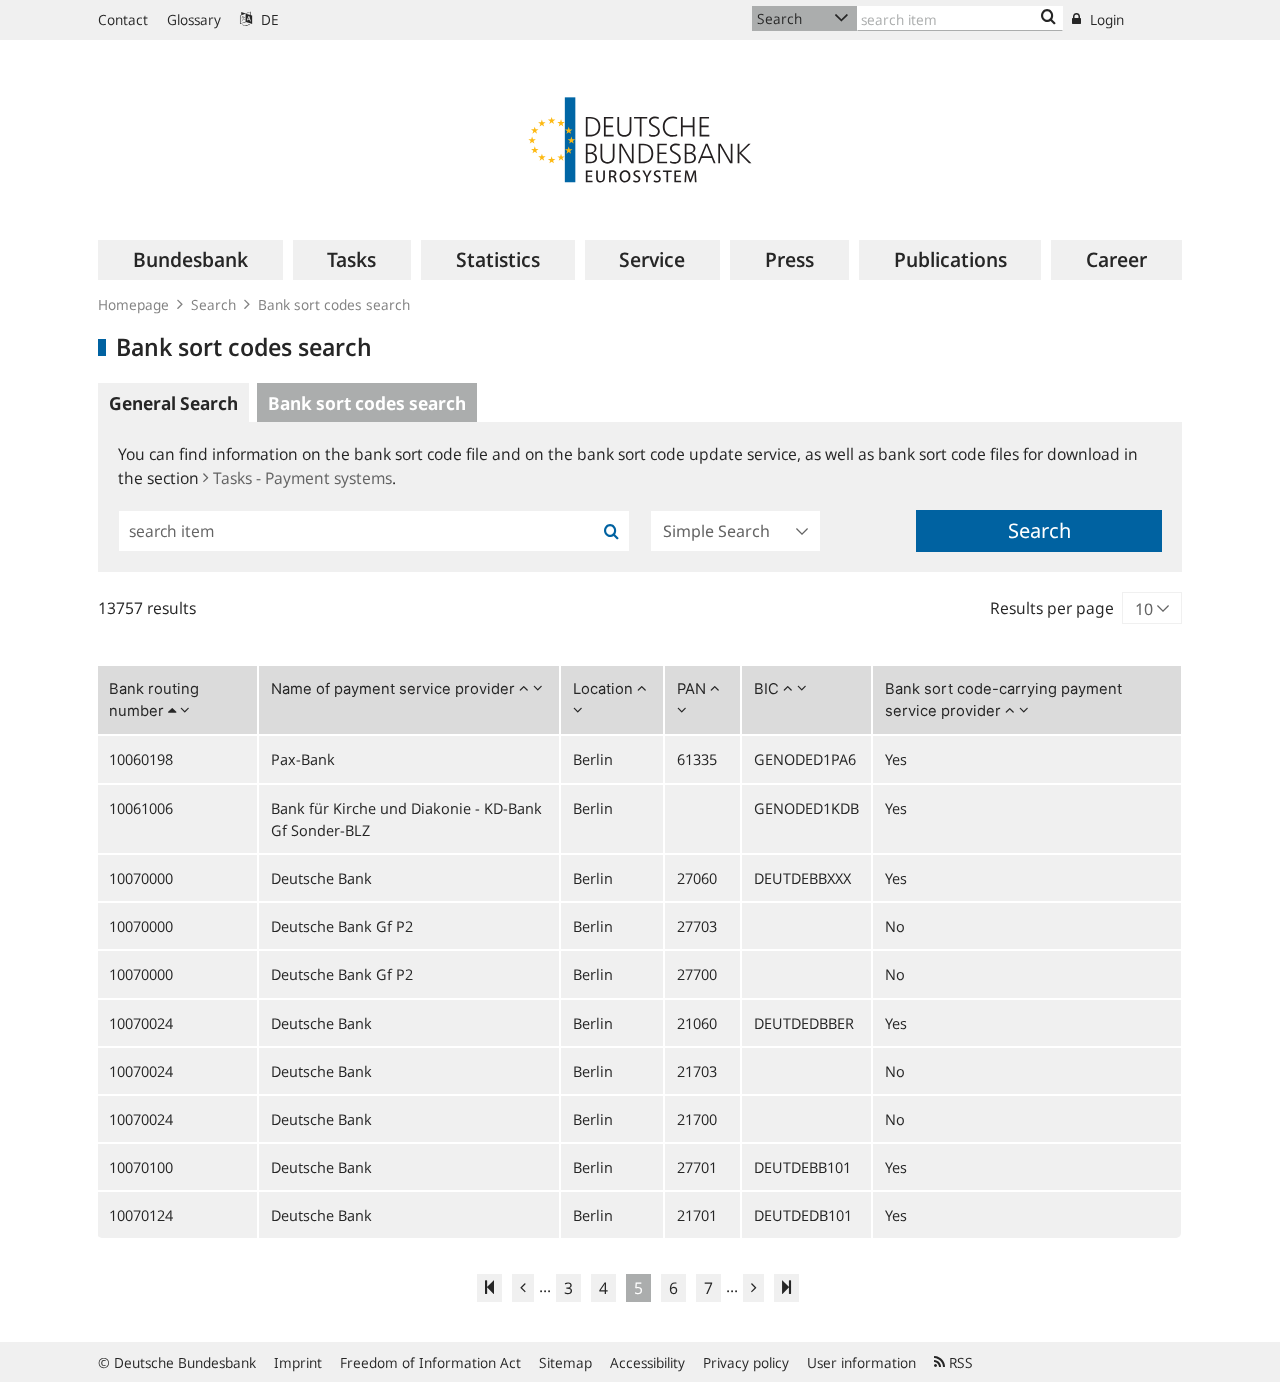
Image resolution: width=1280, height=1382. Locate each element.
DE (268, 19)
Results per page (1052, 608)
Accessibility (647, 1362)
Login (1105, 19)
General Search (173, 403)
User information (861, 1362)
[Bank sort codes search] (1048, 18)
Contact (123, 19)
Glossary (194, 19)
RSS (959, 1362)
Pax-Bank (303, 759)
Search (213, 304)
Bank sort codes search (334, 304)
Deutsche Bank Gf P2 (342, 926)
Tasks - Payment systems (302, 478)
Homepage (133, 304)
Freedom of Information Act (430, 1362)
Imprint (298, 1362)
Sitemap (565, 1362)
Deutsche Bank (321, 878)
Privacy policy (746, 1362)
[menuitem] (190, 260)
